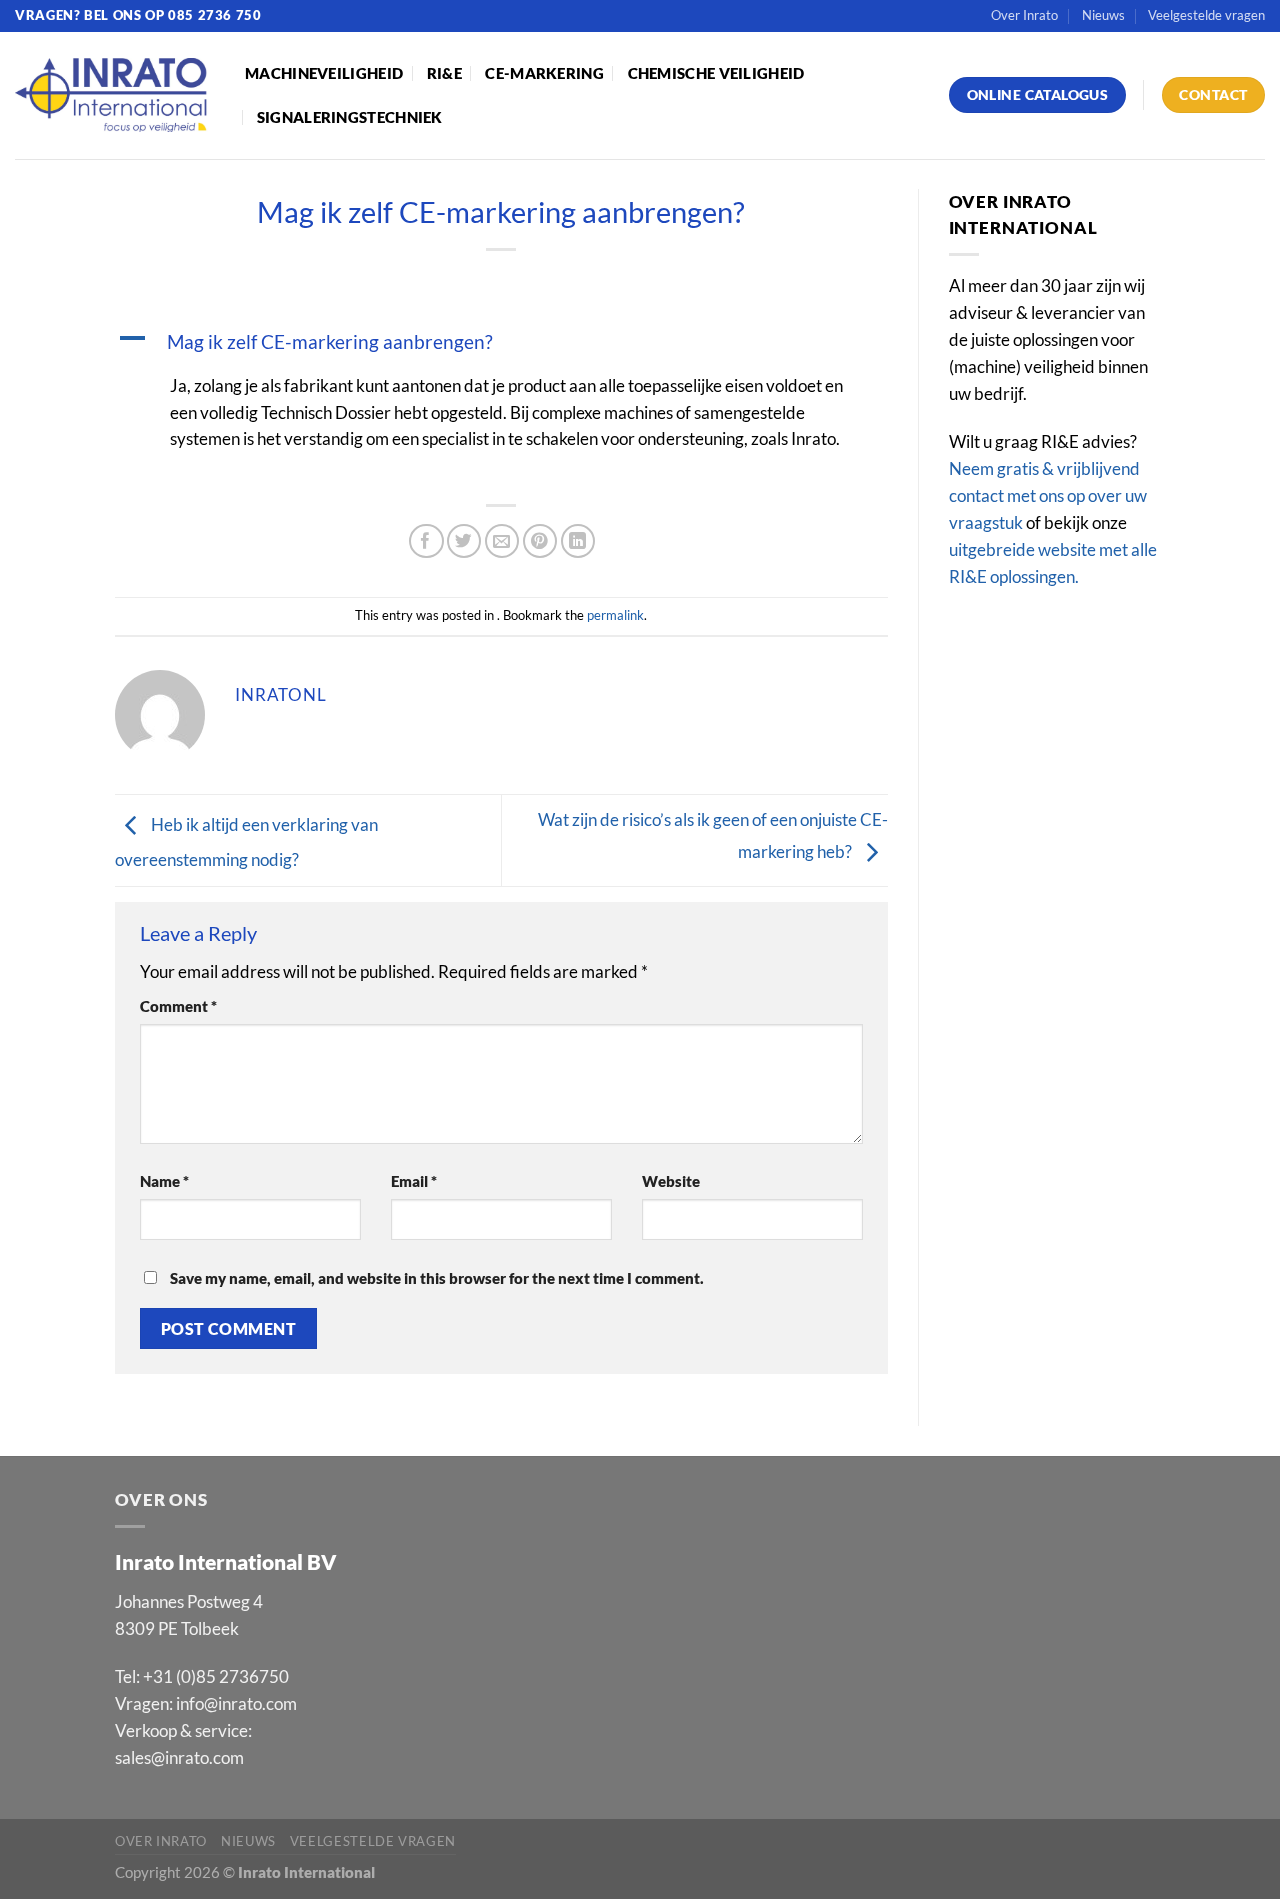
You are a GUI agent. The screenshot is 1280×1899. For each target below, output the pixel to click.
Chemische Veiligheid (716, 73)
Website (671, 1181)
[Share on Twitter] (464, 541)
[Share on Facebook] (426, 541)
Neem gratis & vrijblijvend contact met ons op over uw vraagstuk (1048, 495)
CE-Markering (544, 73)
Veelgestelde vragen (1206, 15)
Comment (178, 1006)
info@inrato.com (236, 1703)
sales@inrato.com (179, 1757)
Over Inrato (1024, 15)
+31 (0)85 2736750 (216, 1676)
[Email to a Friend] (502, 541)
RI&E (444, 73)
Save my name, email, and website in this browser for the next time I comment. (437, 1278)
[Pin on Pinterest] (540, 541)
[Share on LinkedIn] (578, 541)
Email (414, 1181)
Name (164, 1181)
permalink (615, 615)
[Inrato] (115, 95)
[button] (501, 342)
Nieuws (1103, 15)
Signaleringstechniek (350, 117)
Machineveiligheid (324, 73)
